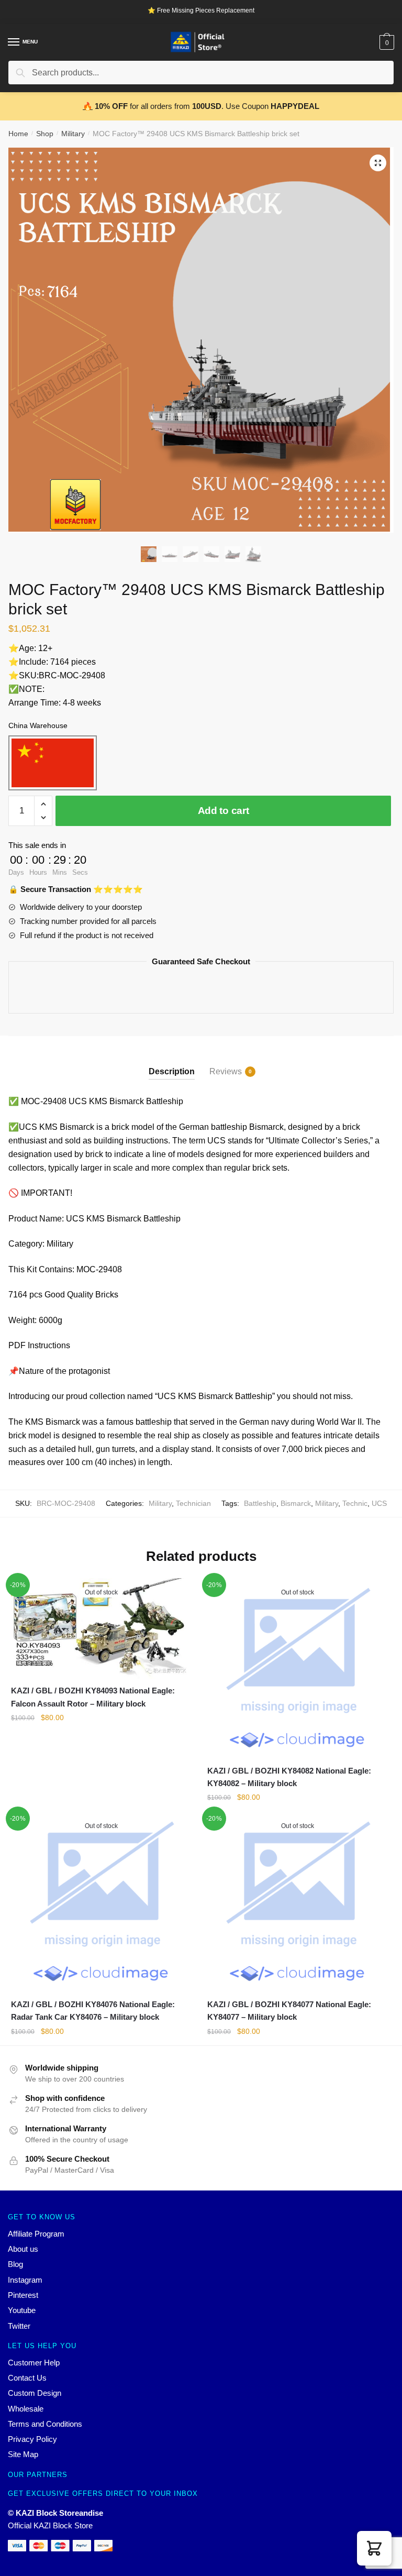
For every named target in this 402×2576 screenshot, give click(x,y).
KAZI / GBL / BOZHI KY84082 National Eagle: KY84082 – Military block (289, 1777)
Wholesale (26, 2409)
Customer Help (34, 2363)
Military (73, 134)
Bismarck (296, 1503)
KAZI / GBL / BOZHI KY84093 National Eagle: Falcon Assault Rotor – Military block (93, 1697)
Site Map (23, 2454)
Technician (193, 1503)
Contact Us (27, 2378)
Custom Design (35, 2393)
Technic (355, 1503)
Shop (45, 134)
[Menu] (14, 42)
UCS (379, 1503)
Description (172, 1071)
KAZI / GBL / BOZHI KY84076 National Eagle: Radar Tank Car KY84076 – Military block (93, 2011)
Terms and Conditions (45, 2424)
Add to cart (224, 811)
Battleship (260, 1503)
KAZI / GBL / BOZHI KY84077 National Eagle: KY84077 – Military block (289, 2011)
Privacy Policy (32, 2439)
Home (18, 134)
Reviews (226, 1071)
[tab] (172, 1063)
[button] (374, 2548)
